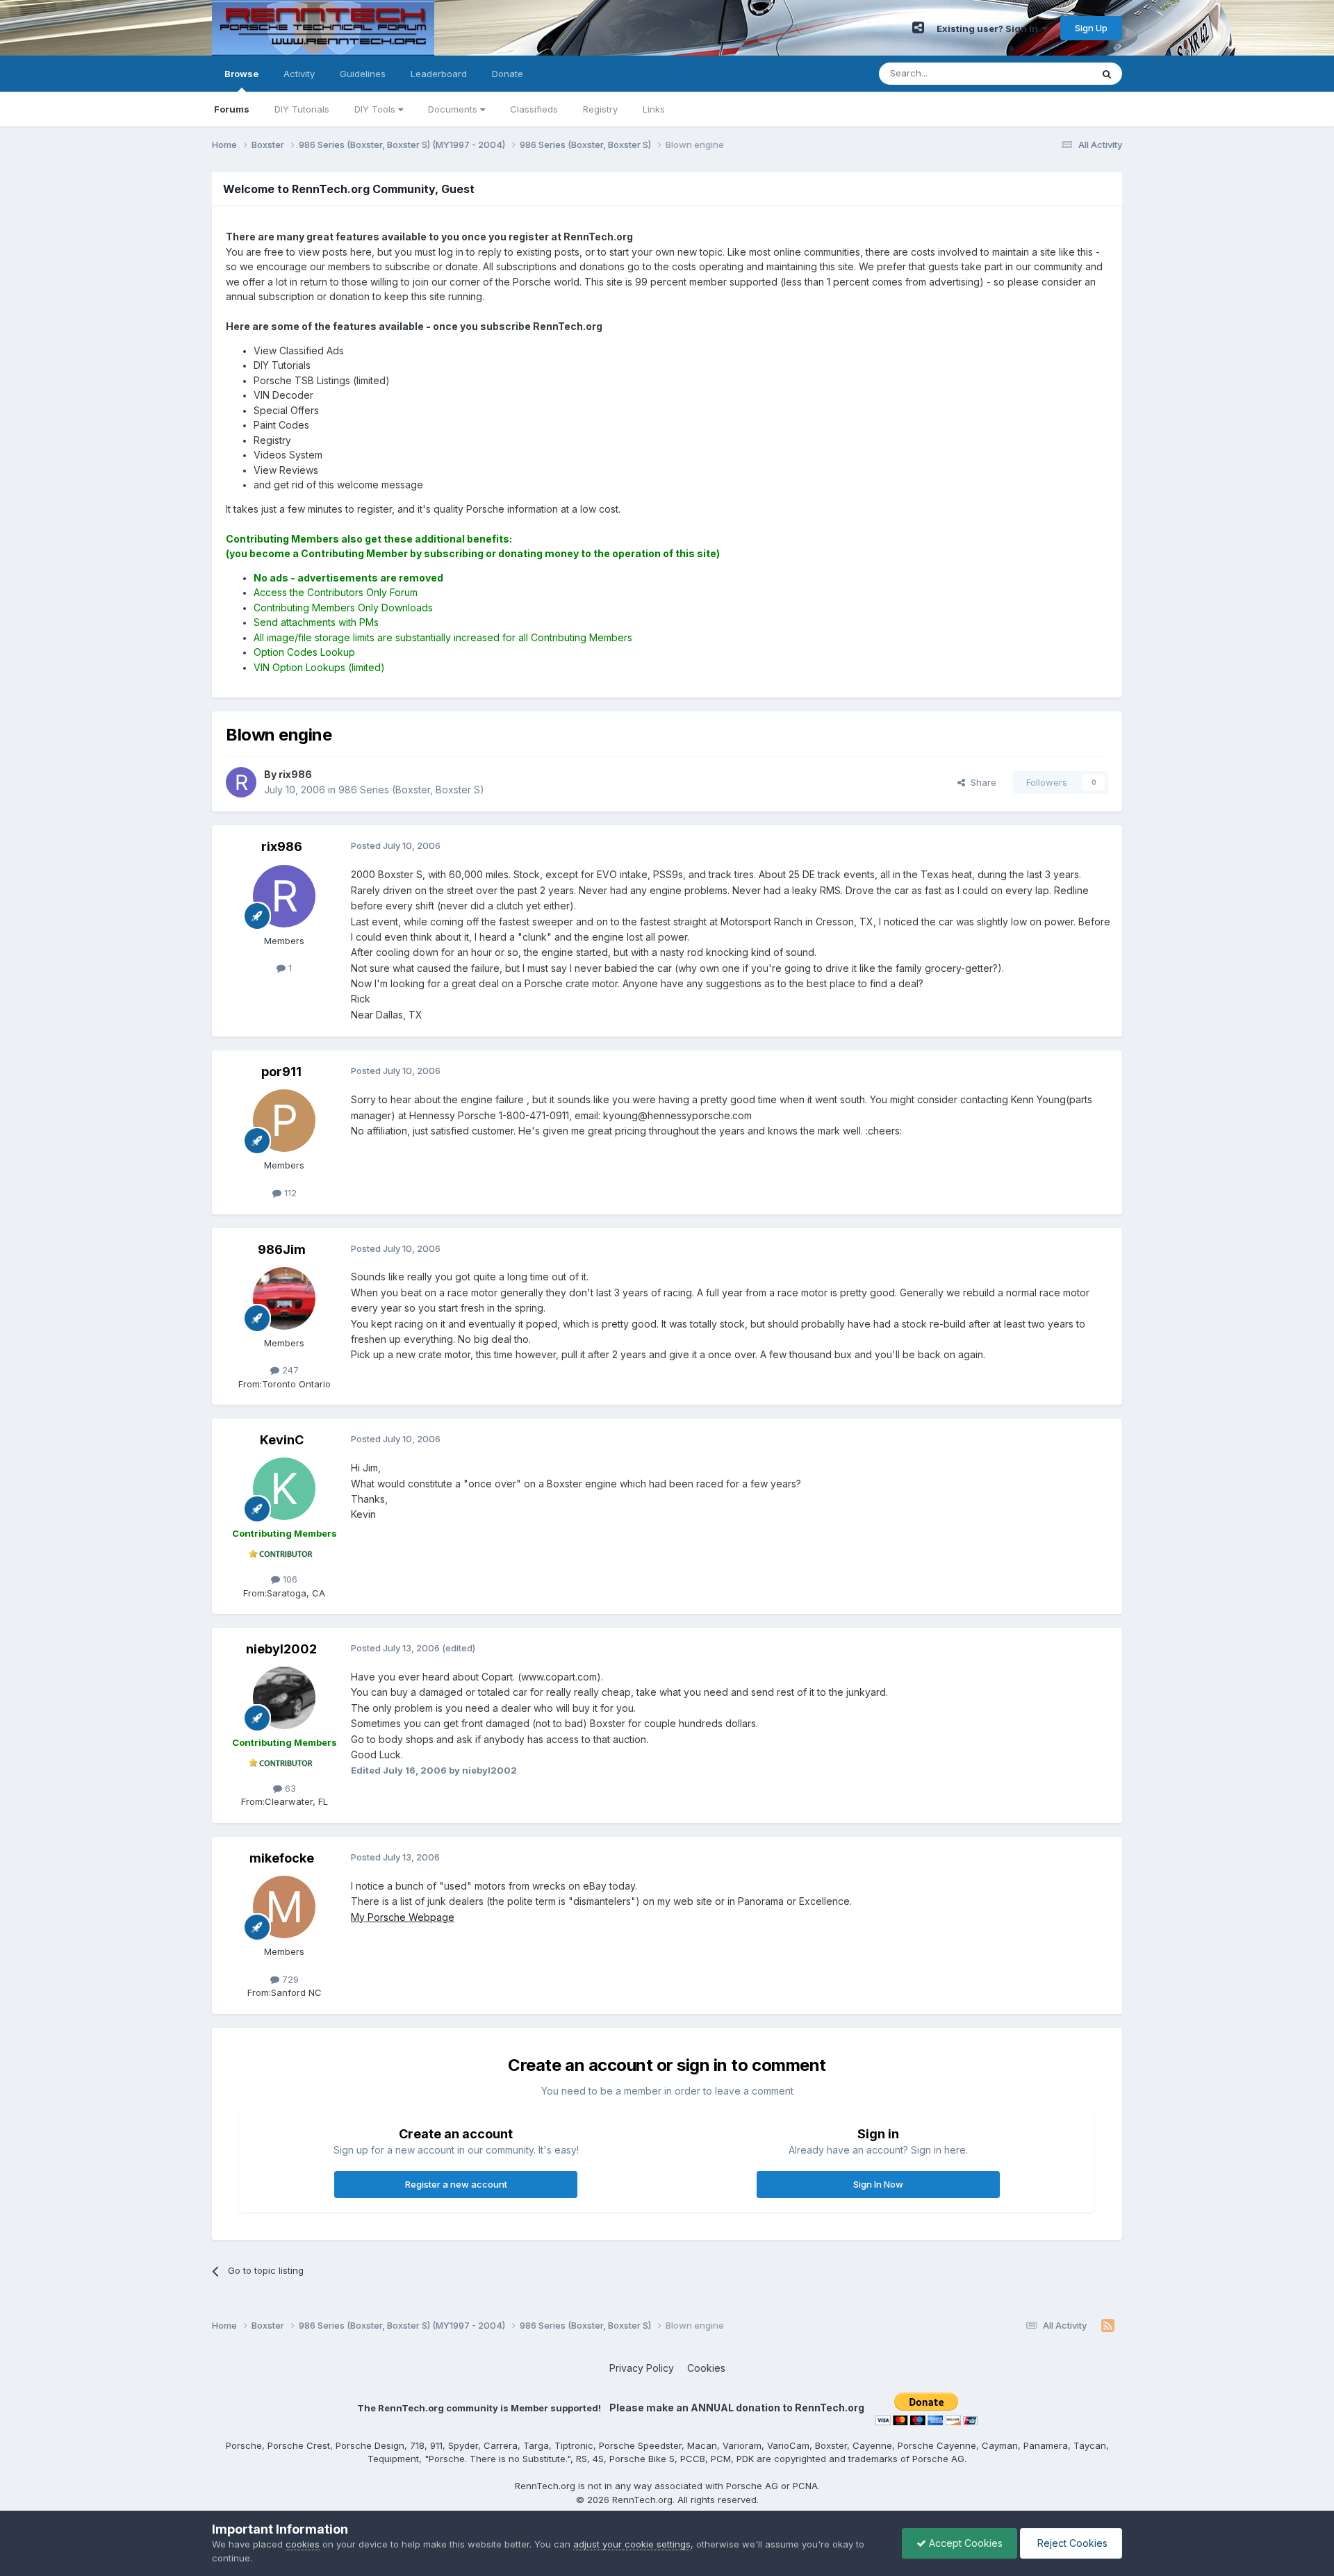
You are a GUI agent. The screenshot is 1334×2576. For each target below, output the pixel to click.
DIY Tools (376, 109)
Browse (241, 74)
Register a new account (456, 2184)
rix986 (282, 847)
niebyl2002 (281, 1649)
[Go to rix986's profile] (241, 782)
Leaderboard (439, 74)
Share (981, 782)
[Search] (1107, 74)
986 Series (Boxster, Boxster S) (411, 790)
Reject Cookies (1071, 2543)
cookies (303, 2544)
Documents (454, 109)
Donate (508, 74)
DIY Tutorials (302, 109)
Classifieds (534, 109)
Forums (232, 109)
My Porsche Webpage (403, 1917)
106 (289, 1579)
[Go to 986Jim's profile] (284, 1298)
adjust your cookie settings (632, 2544)
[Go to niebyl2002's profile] (284, 1698)
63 (289, 1788)
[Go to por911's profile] (284, 1121)
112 (289, 1193)
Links (654, 109)
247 (289, 1370)
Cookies (706, 2368)
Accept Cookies (964, 2543)
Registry (600, 109)
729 (289, 1979)
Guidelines (363, 74)
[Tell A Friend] (918, 28)
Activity (299, 74)
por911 (281, 1072)
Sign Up (1091, 28)
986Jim (282, 1249)
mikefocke (282, 1858)
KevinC (282, 1440)
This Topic (1051, 73)
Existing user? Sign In (989, 28)
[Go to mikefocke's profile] (284, 1907)
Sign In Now (878, 2184)
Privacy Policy (642, 2368)
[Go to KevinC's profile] (284, 1489)
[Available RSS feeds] (1108, 2326)
